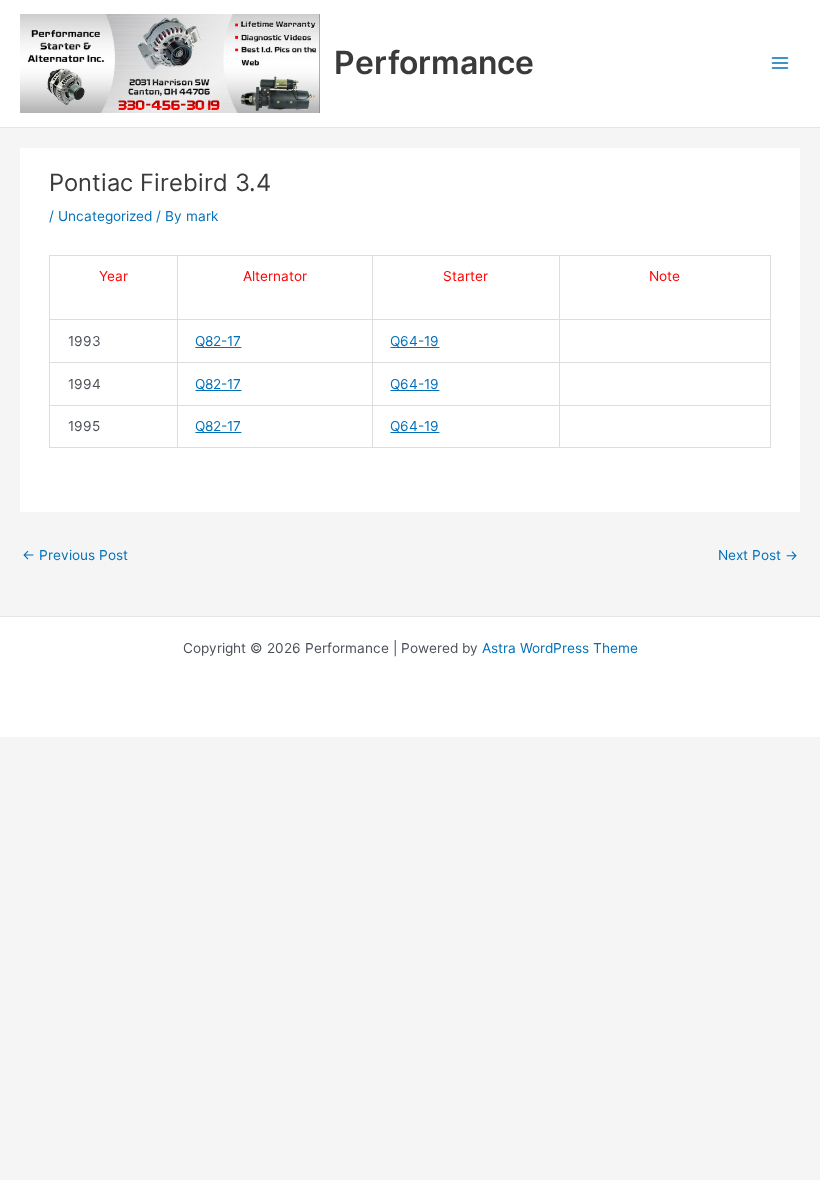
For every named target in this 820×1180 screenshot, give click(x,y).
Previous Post (75, 555)
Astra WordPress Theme (560, 648)
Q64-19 (414, 341)
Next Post (758, 555)
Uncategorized (105, 216)
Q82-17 (218, 341)
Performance (434, 62)
